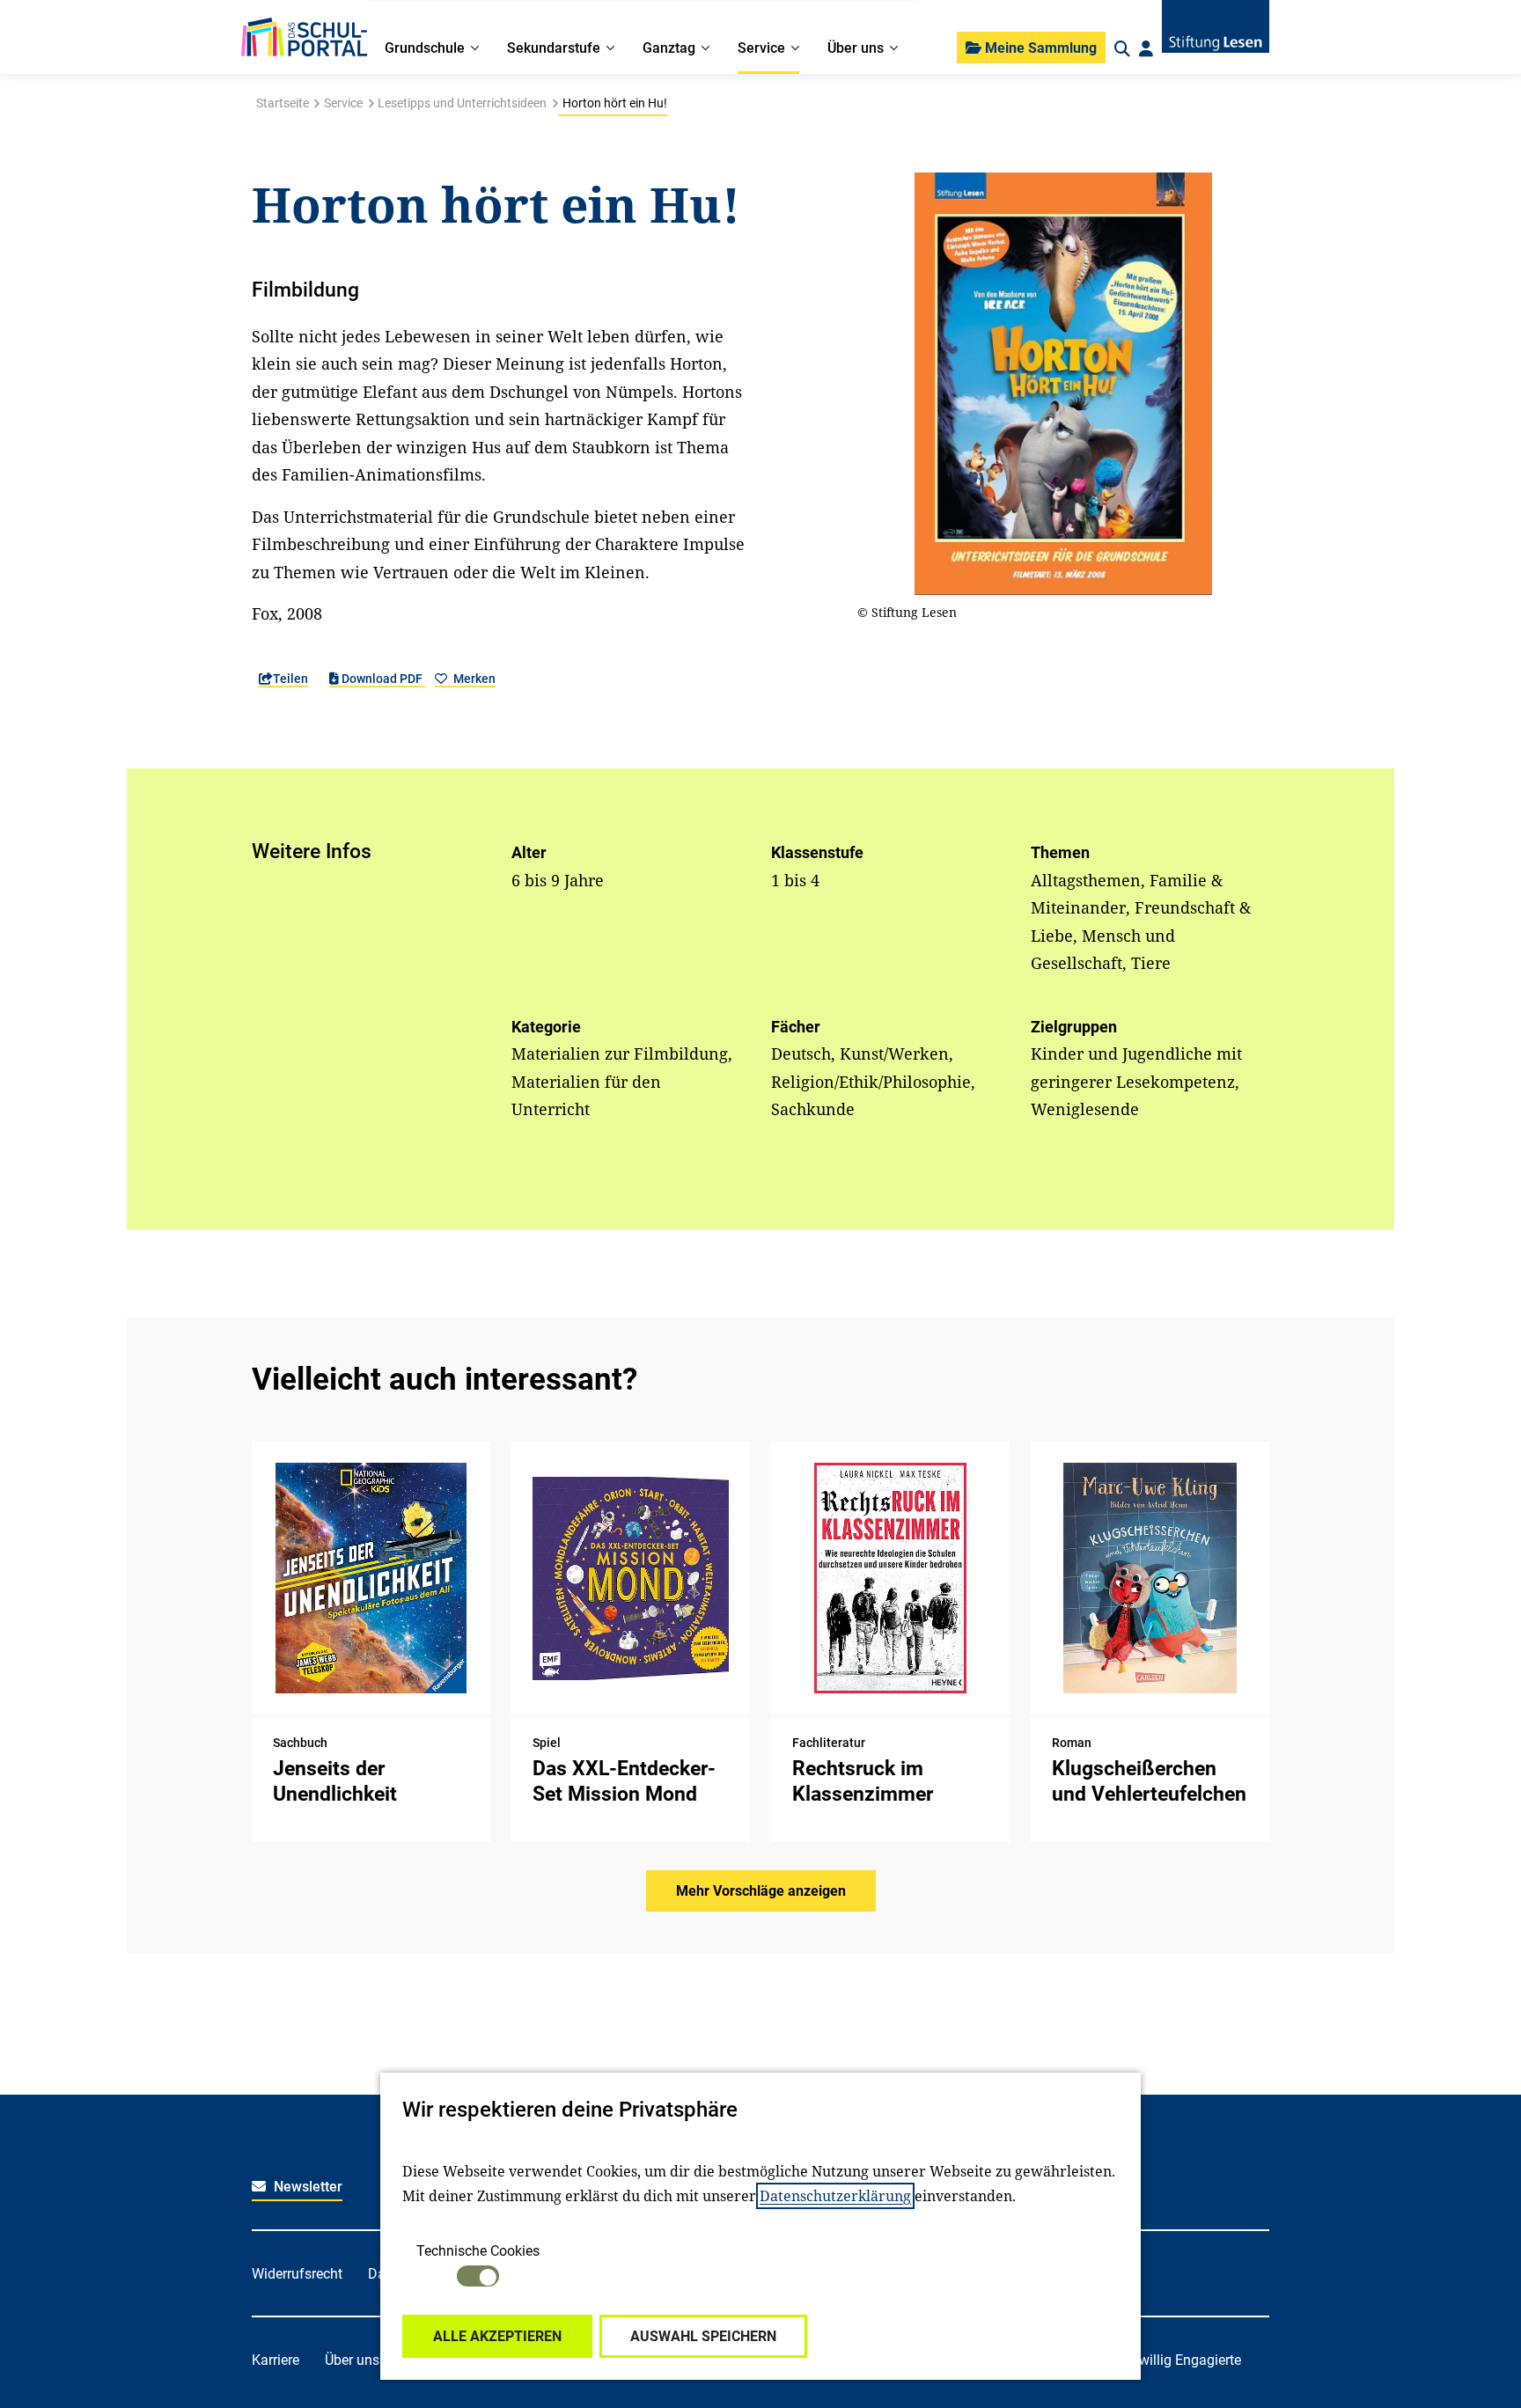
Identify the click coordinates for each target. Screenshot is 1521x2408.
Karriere (276, 2360)
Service (343, 103)
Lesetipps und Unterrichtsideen (462, 103)
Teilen (290, 679)
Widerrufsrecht (297, 2274)
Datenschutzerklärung (835, 2196)
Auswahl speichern (703, 2336)
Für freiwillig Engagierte (1168, 2360)
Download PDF (382, 679)
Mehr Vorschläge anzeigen (761, 1891)
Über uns (352, 2360)
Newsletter (306, 2187)
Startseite (283, 103)
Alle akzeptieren (497, 2336)
